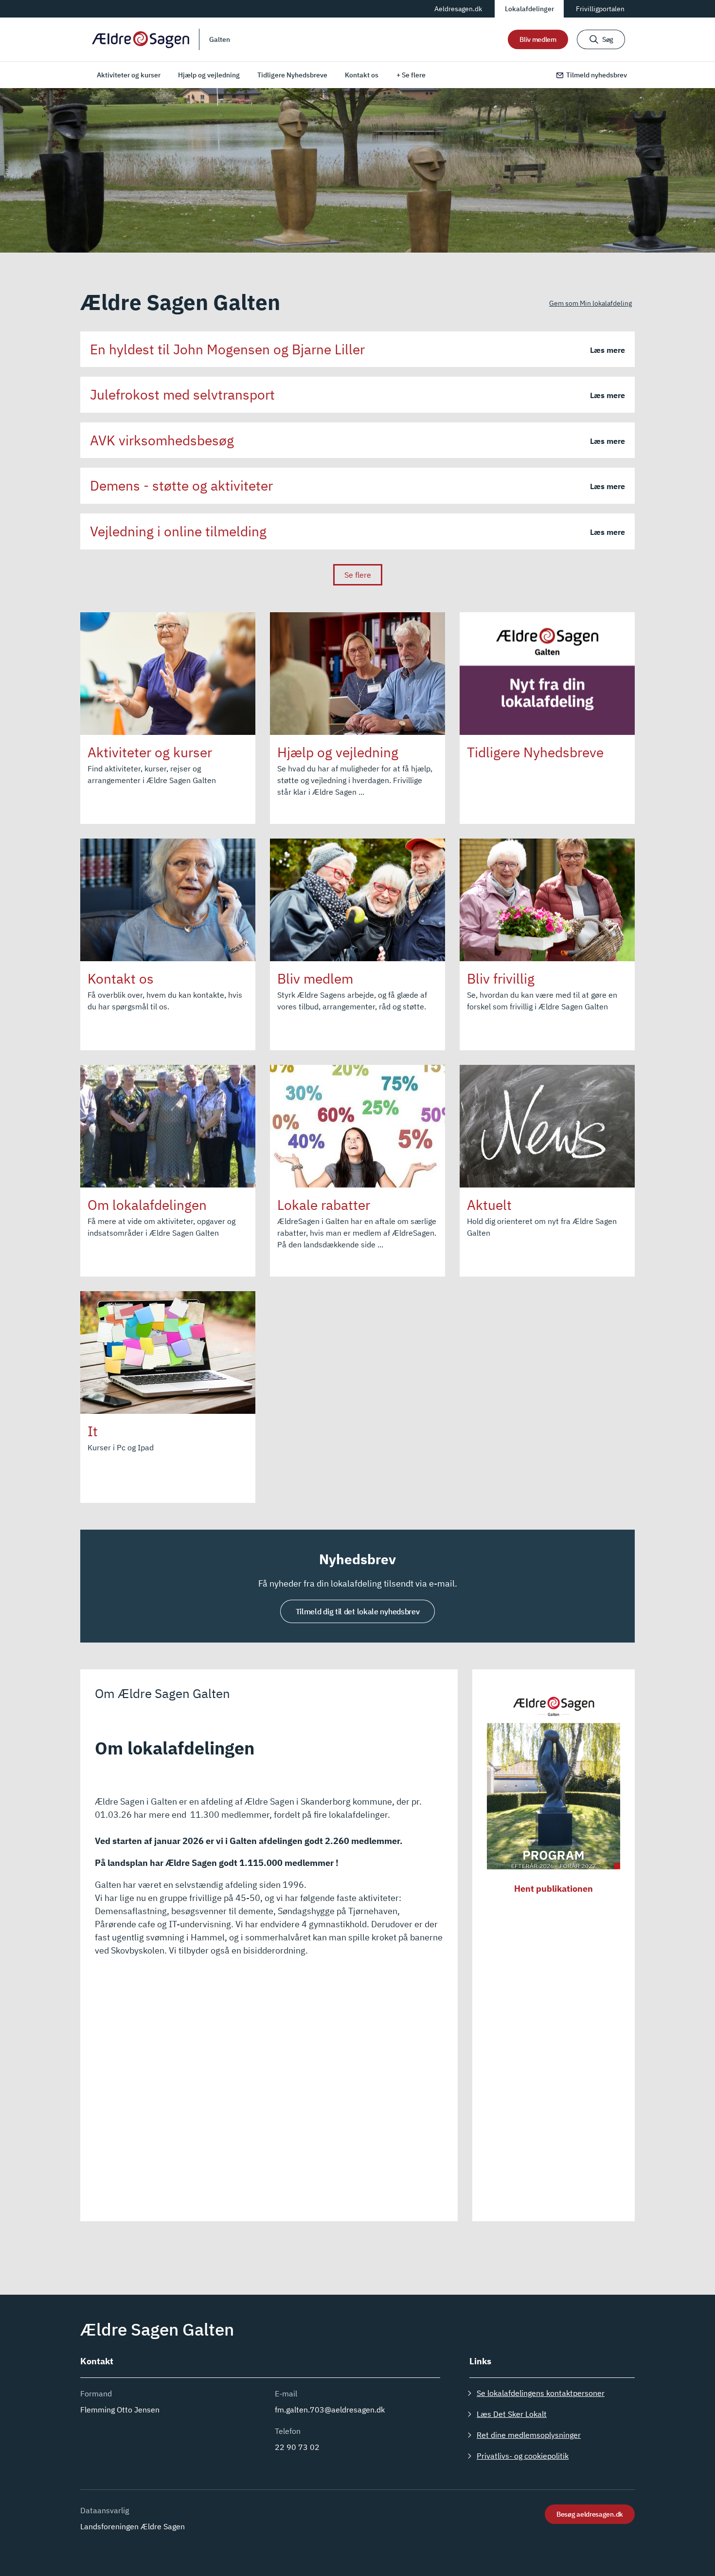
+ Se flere (411, 75)
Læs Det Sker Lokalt (512, 2414)
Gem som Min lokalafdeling (590, 303)
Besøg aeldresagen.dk (590, 2514)
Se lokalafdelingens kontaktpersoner (541, 2393)
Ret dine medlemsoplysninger (529, 2435)
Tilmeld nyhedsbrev (597, 75)
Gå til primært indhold (128, 8)
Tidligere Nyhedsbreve (292, 75)
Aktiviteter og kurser (129, 75)
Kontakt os (362, 75)
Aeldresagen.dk (458, 9)
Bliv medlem (538, 39)
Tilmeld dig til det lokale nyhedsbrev (358, 1611)
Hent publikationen (554, 1889)
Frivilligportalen (600, 9)
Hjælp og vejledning (209, 75)
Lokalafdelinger (529, 9)
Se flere (358, 575)
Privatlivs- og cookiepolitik (523, 2456)
